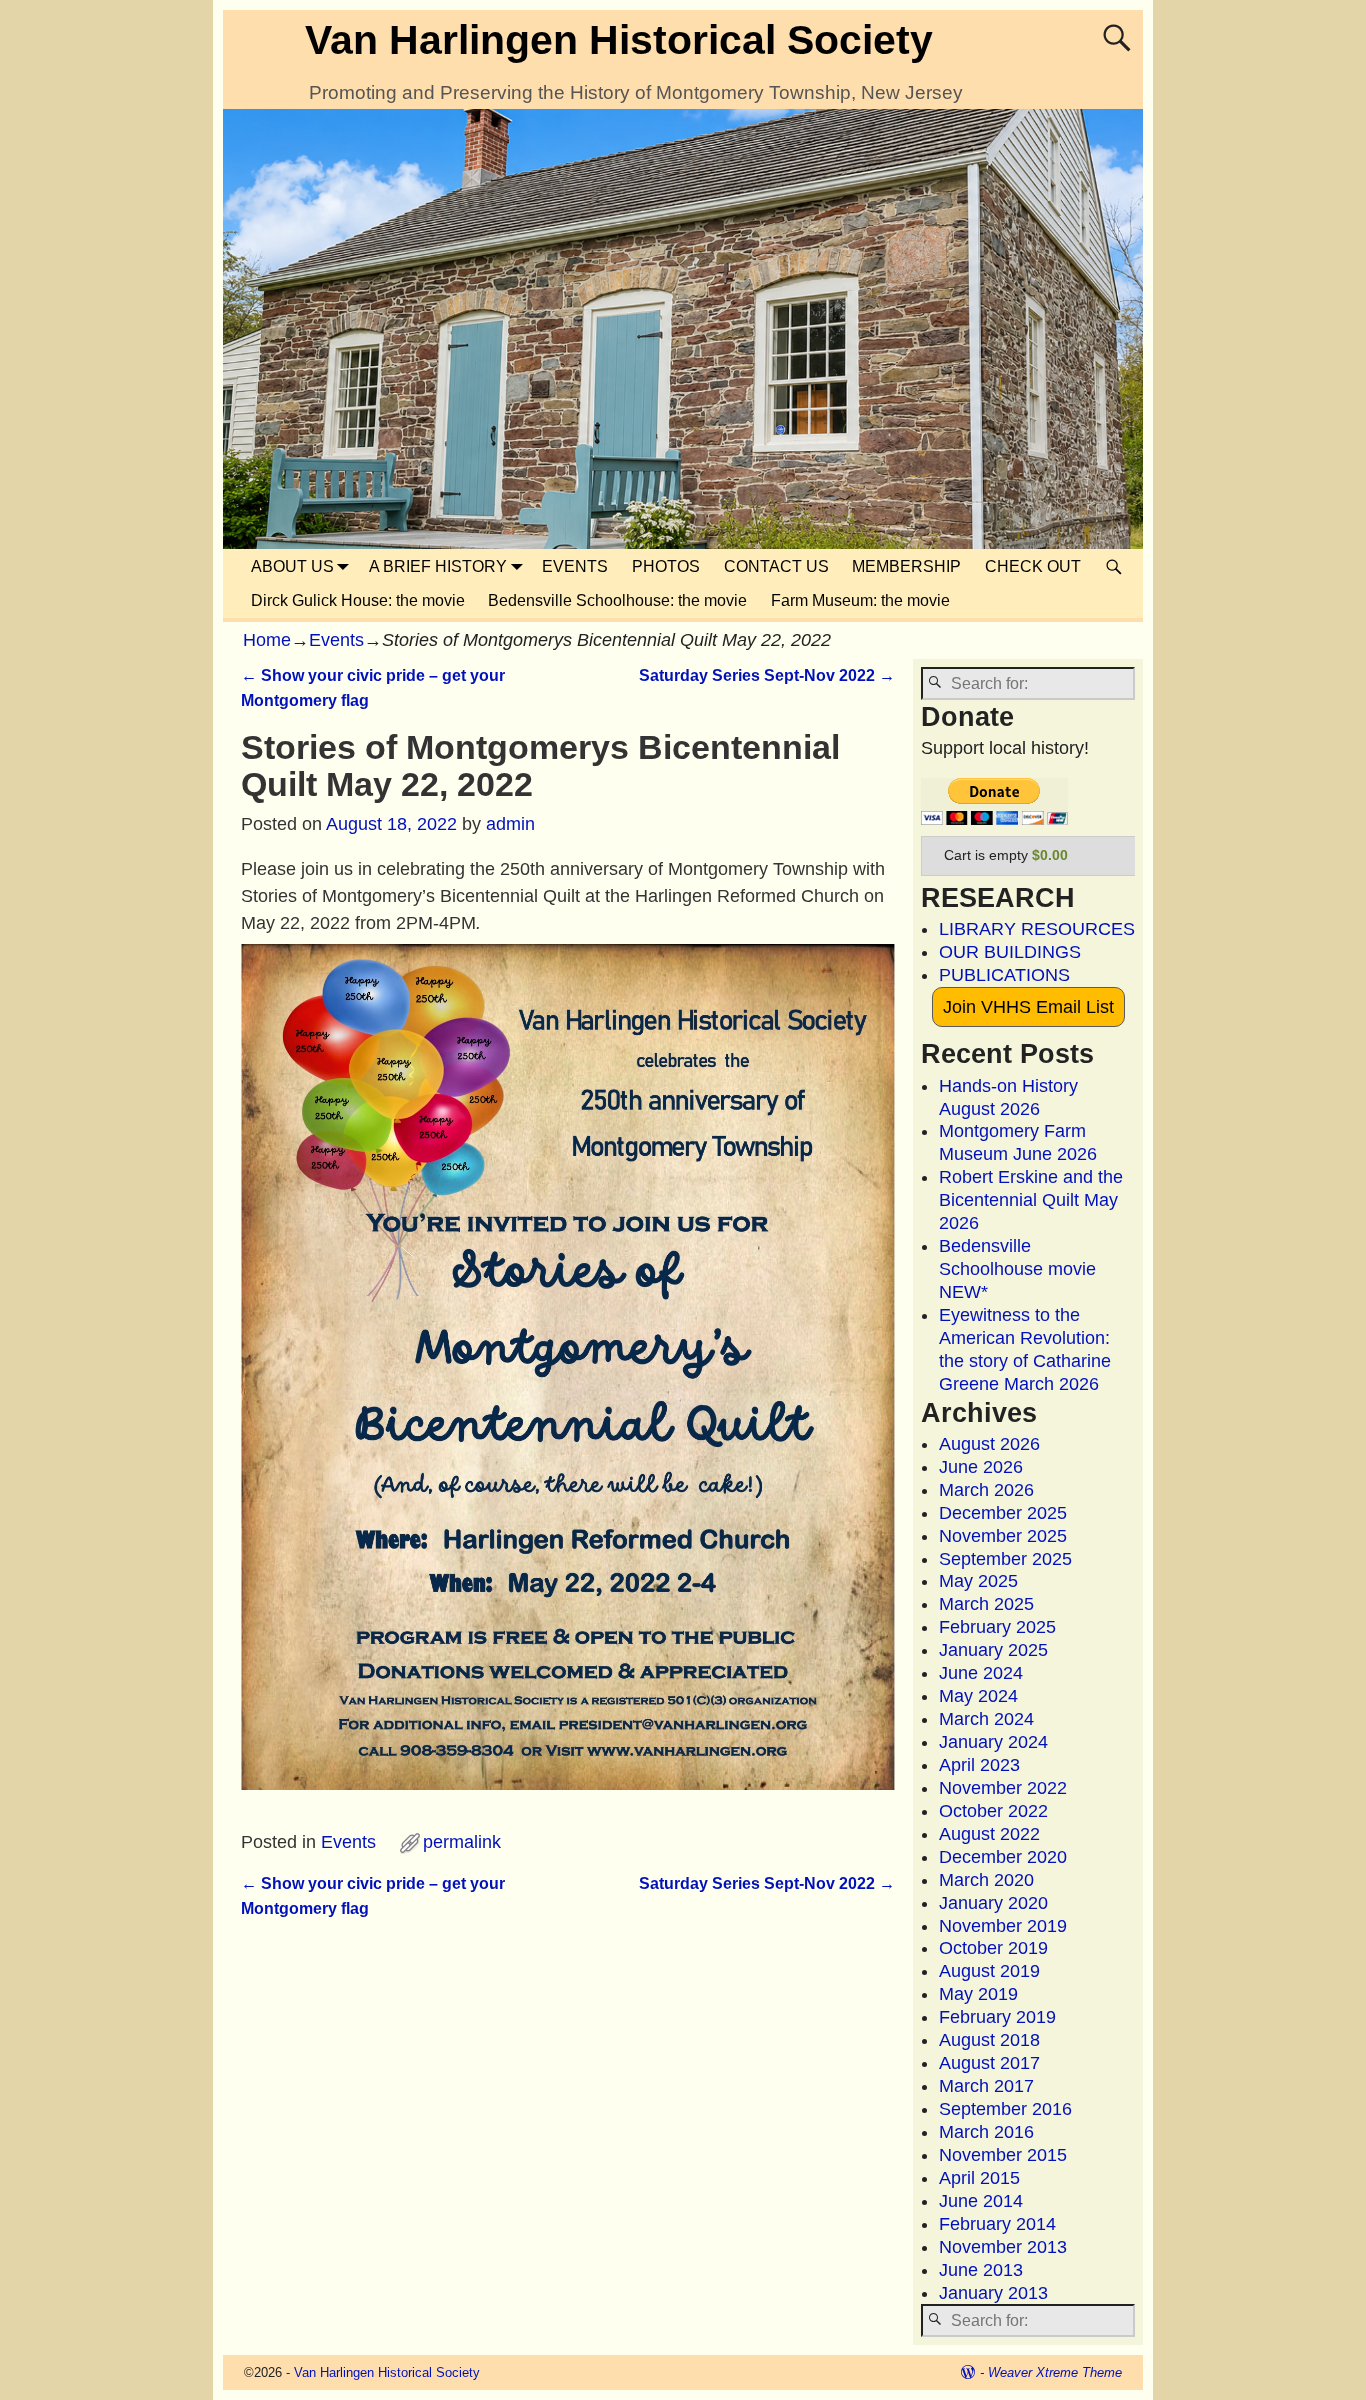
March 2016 (986, 2132)
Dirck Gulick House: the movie (358, 600)
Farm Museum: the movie (860, 600)
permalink (462, 1842)
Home (267, 640)
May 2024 (978, 1696)
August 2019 (989, 1971)
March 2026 (986, 1490)
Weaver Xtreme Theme (1055, 2372)
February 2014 (997, 2224)
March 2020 (986, 1880)
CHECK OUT (1033, 566)
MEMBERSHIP (906, 566)
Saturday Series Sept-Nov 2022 (767, 675)
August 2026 (989, 1444)
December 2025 (1003, 1513)
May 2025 (978, 1581)
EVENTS (575, 566)
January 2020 (993, 1903)
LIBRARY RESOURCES (1037, 929)
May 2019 (978, 1994)
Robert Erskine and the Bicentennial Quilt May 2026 (1031, 1200)
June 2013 (981, 2270)
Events (336, 640)
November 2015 (1003, 2155)
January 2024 (993, 1742)
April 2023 (979, 1765)
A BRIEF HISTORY (438, 566)
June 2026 (981, 1467)
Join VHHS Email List (1028, 1007)
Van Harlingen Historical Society (619, 40)
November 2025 (1003, 1536)
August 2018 (989, 2040)
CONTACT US (776, 566)
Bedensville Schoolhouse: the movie (617, 600)
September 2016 (1005, 2109)
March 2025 (986, 1604)
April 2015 (979, 2178)
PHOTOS (666, 566)
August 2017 (989, 2063)
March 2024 (986, 1719)
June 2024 (981, 1673)
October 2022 (993, 1811)
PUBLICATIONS (1004, 975)
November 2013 (1003, 2247)
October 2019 (993, 1948)
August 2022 (989, 1834)
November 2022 (1003, 1788)
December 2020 (1003, 1857)
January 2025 (993, 1650)
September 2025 (1005, 1559)
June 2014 (981, 2201)
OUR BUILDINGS (1010, 952)
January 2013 (993, 2293)
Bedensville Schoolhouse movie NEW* (1017, 1269)
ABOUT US (292, 566)
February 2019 (997, 2017)
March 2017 (986, 2086)
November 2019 (1003, 1926)
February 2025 (997, 1627)
